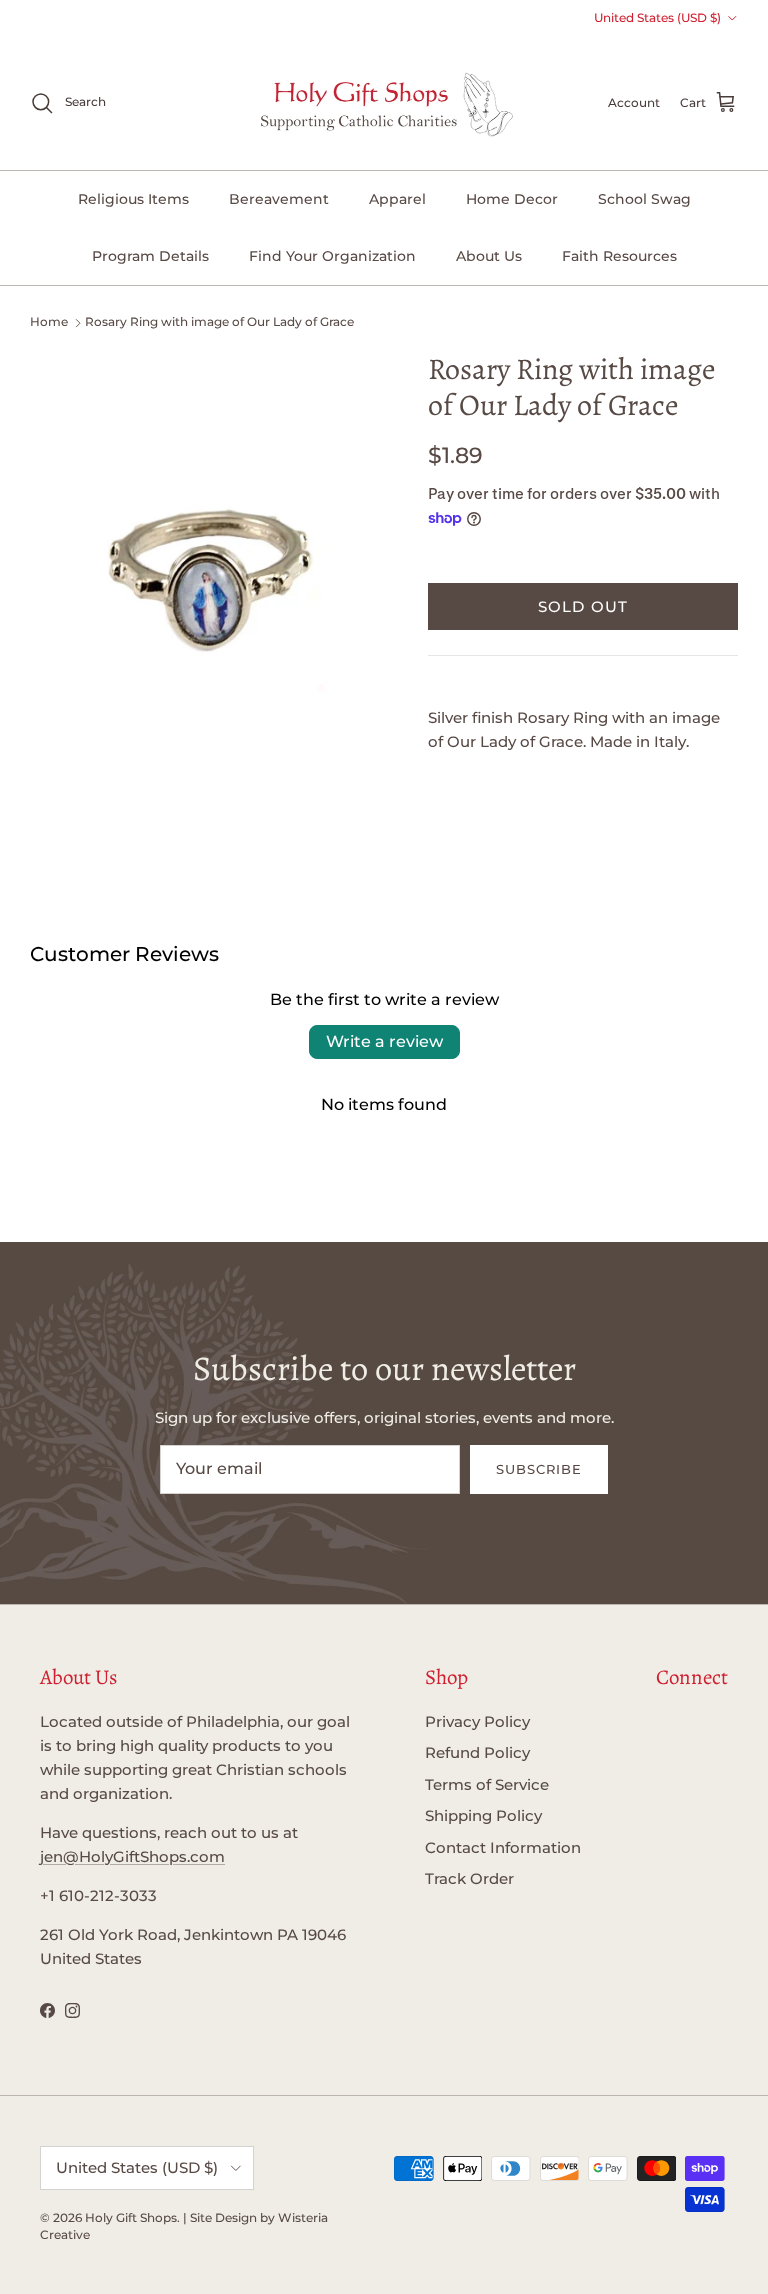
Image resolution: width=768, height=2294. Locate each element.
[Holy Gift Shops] (384, 103)
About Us (489, 256)
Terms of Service (487, 1784)
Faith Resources (619, 256)
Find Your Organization (332, 256)
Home (49, 321)
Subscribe (539, 1469)
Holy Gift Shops (131, 2217)
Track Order (469, 1878)
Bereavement (279, 199)
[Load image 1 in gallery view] (207, 572)
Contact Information (503, 1847)
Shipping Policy (483, 1815)
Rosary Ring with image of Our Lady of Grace (219, 321)
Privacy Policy (477, 1721)
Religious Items (133, 199)
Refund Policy (477, 1752)
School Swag (644, 199)
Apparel (397, 199)
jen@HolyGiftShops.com (132, 1856)
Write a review (384, 1041)
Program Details (150, 256)
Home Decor (512, 199)
